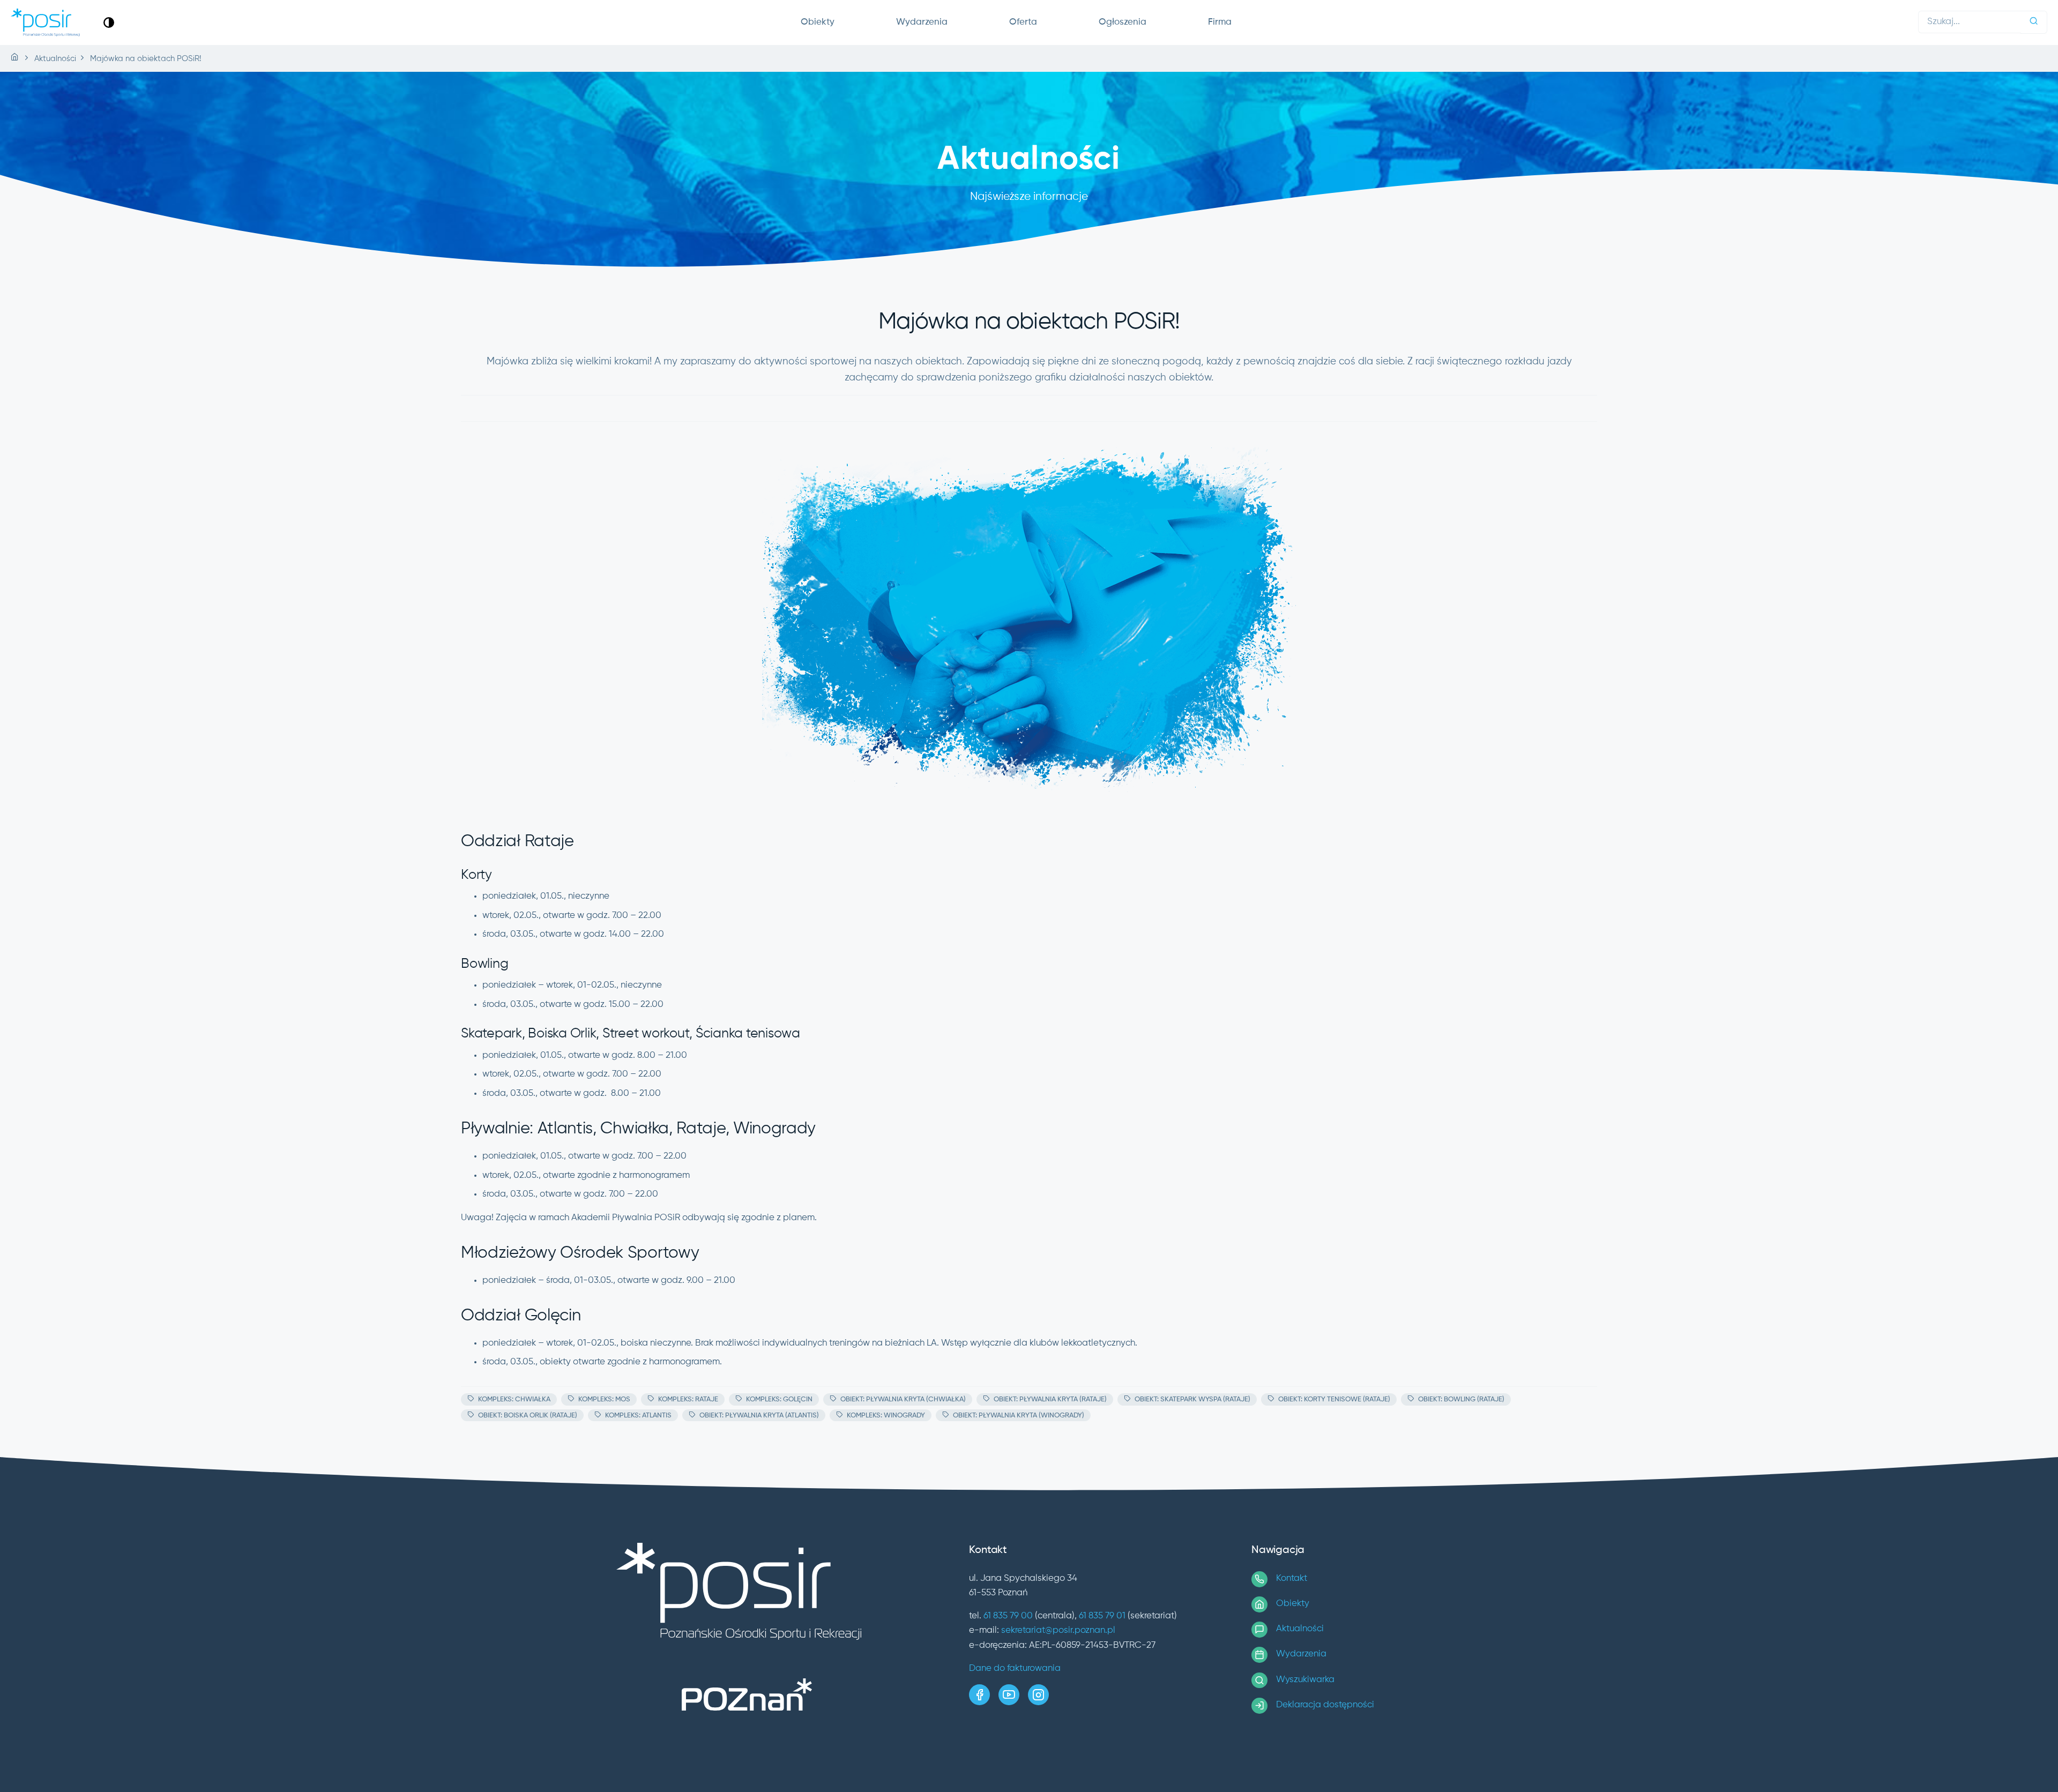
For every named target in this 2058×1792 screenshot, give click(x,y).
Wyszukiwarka (1305, 1680)
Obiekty (818, 22)
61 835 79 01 (1102, 1616)
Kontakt (1292, 1578)
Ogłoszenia (1123, 22)
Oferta (1023, 22)
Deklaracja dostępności (1325, 1705)
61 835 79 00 (1008, 1616)
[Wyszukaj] (2034, 22)
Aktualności (1300, 1629)
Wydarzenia (922, 22)
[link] (109, 22)
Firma (1220, 22)
